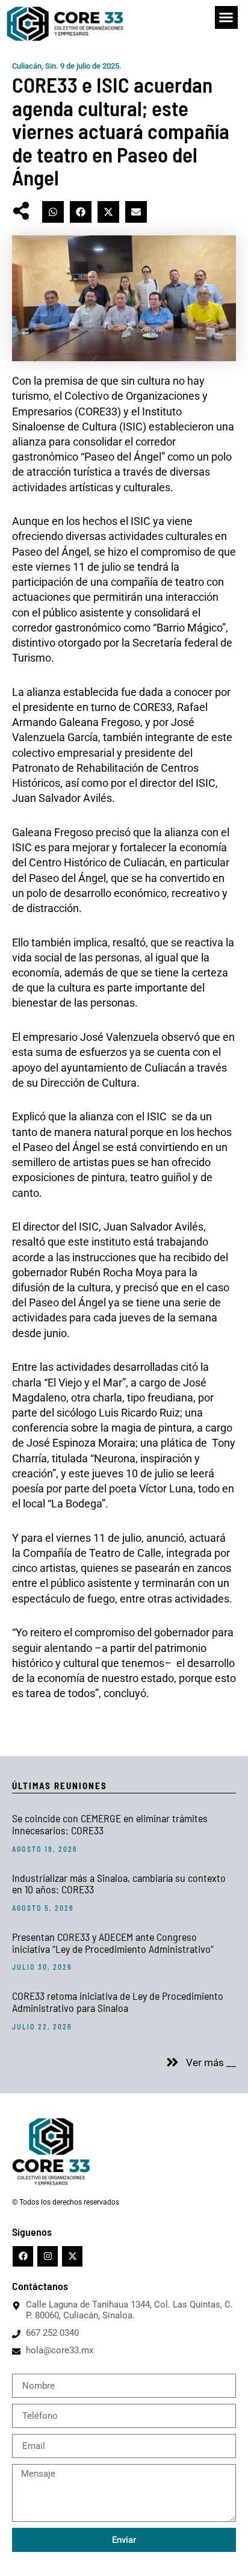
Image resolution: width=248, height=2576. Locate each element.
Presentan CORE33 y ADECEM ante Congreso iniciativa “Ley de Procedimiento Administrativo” (113, 1943)
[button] (226, 17)
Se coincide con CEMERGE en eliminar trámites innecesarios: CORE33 (110, 1824)
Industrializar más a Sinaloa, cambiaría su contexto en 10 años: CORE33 (119, 1884)
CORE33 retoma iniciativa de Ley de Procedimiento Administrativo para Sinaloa (118, 2002)
